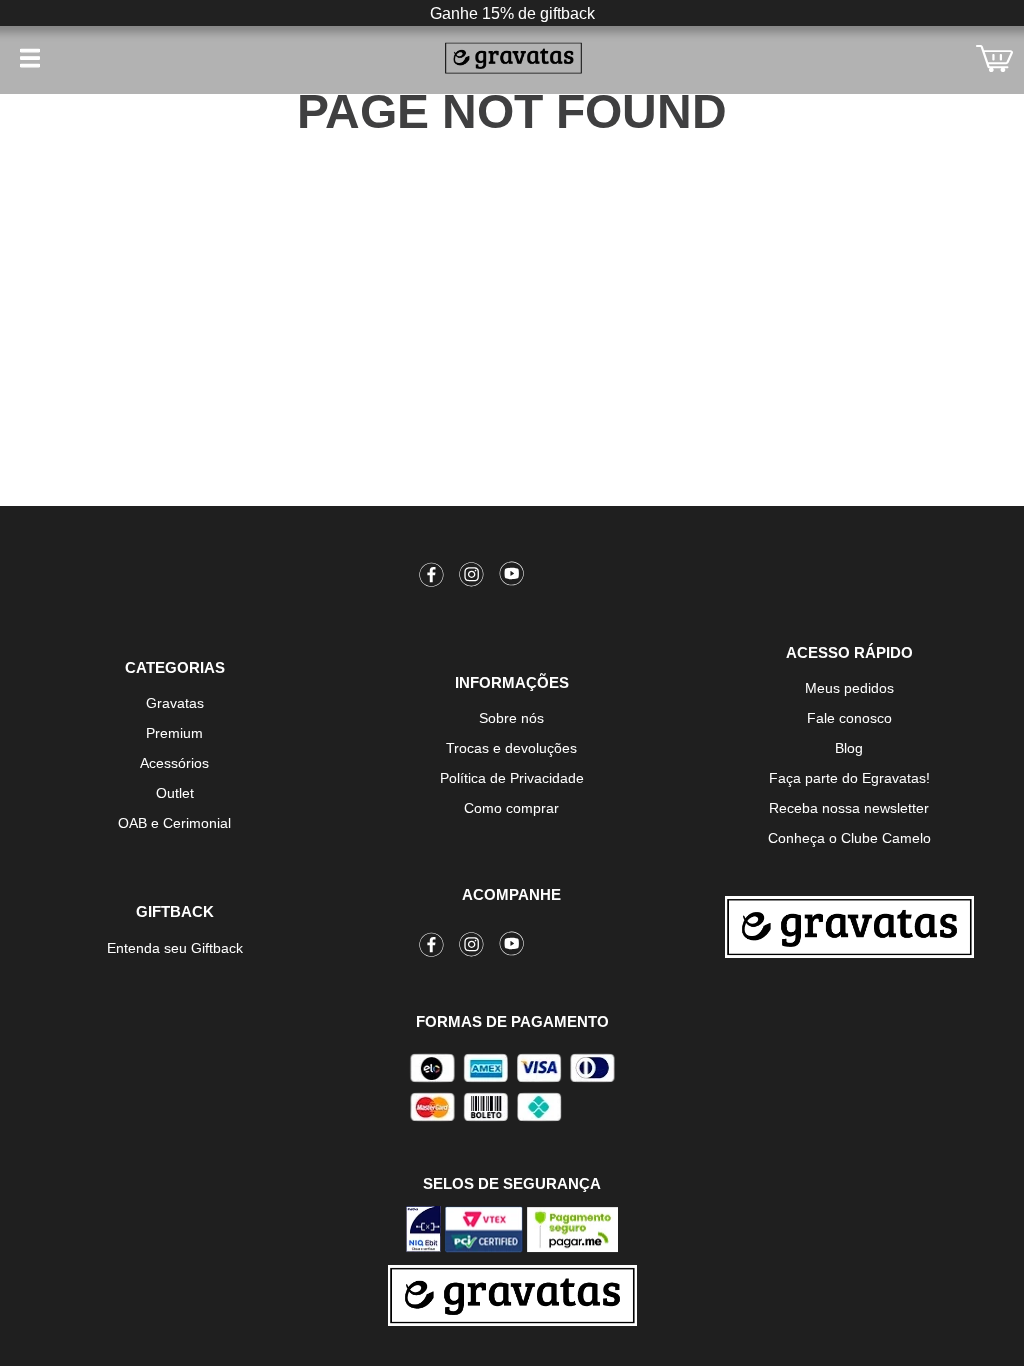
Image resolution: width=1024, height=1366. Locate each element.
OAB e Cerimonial (174, 823)
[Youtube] (512, 578)
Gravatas (175, 703)
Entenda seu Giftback (175, 948)
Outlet (175, 793)
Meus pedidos (849, 688)
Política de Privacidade (512, 778)
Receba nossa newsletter (849, 808)
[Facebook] (432, 578)
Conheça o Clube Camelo (849, 838)
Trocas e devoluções (511, 748)
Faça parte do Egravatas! (849, 778)
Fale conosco (849, 718)
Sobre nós (511, 718)
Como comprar (511, 808)
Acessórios (174, 763)
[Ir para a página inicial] (849, 926)
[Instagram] (472, 578)
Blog (849, 748)
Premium (174, 733)
